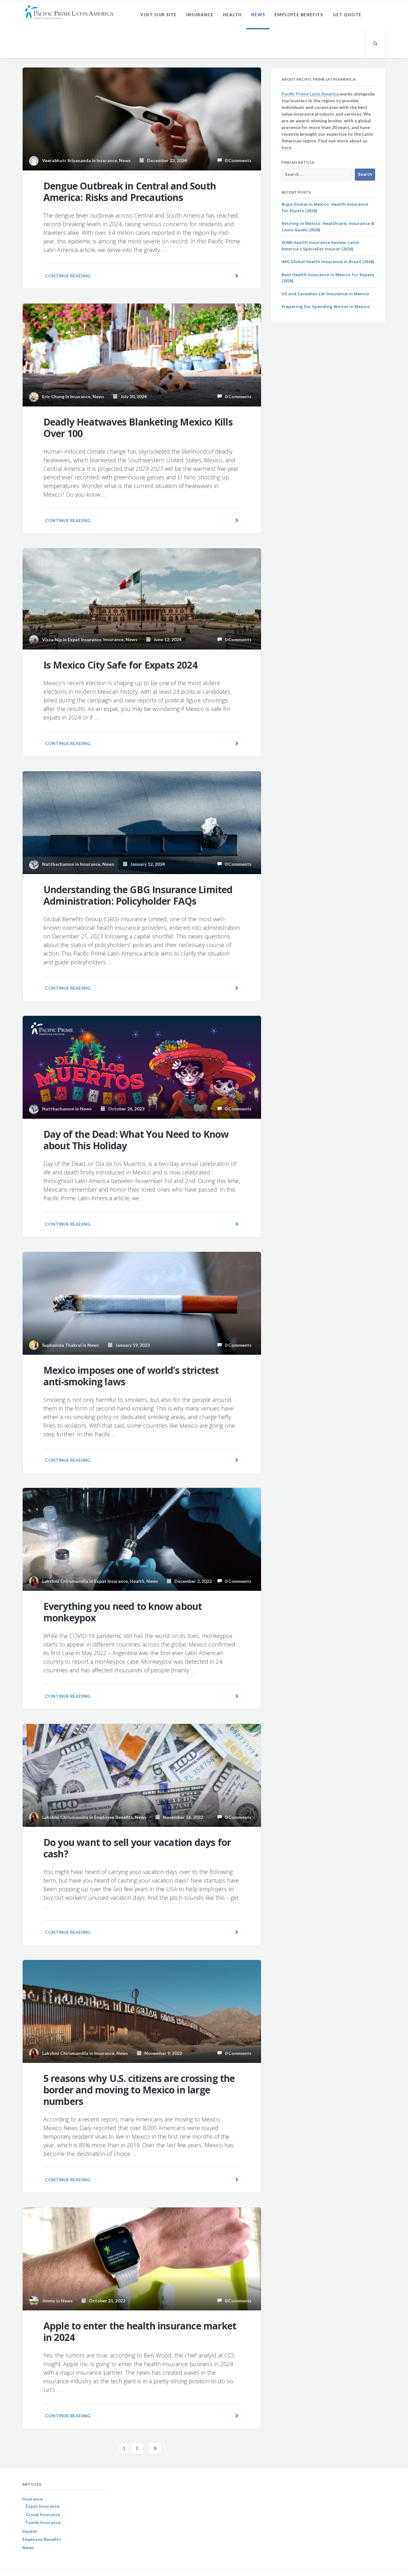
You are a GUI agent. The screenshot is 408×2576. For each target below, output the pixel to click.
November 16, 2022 (182, 1817)
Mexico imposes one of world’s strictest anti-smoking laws (131, 1376)
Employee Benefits (299, 15)
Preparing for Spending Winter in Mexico (326, 306)
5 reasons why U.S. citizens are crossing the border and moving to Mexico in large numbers (139, 2090)
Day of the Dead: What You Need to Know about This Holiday (136, 1140)
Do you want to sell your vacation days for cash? (137, 1848)
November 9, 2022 (162, 2053)
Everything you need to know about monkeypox (123, 1612)
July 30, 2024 (132, 396)
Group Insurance (43, 2514)
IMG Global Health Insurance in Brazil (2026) (328, 262)
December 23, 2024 (165, 160)
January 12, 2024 (146, 864)
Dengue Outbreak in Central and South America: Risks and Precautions (130, 192)
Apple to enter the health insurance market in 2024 (140, 2332)
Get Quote (347, 15)
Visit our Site (158, 15)
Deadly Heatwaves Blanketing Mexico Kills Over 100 (138, 428)
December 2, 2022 (192, 1581)
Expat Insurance (84, 639)
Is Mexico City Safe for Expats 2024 (120, 665)
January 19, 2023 (131, 1345)
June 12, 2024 (166, 639)
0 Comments (237, 160)
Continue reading (68, 276)
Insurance (200, 15)
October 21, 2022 (106, 2301)
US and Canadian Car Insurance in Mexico (325, 294)
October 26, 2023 (125, 1109)
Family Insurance (43, 2522)
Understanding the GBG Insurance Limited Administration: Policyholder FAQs (138, 895)
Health (232, 15)
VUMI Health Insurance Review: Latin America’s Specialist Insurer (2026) (320, 246)
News (258, 15)
